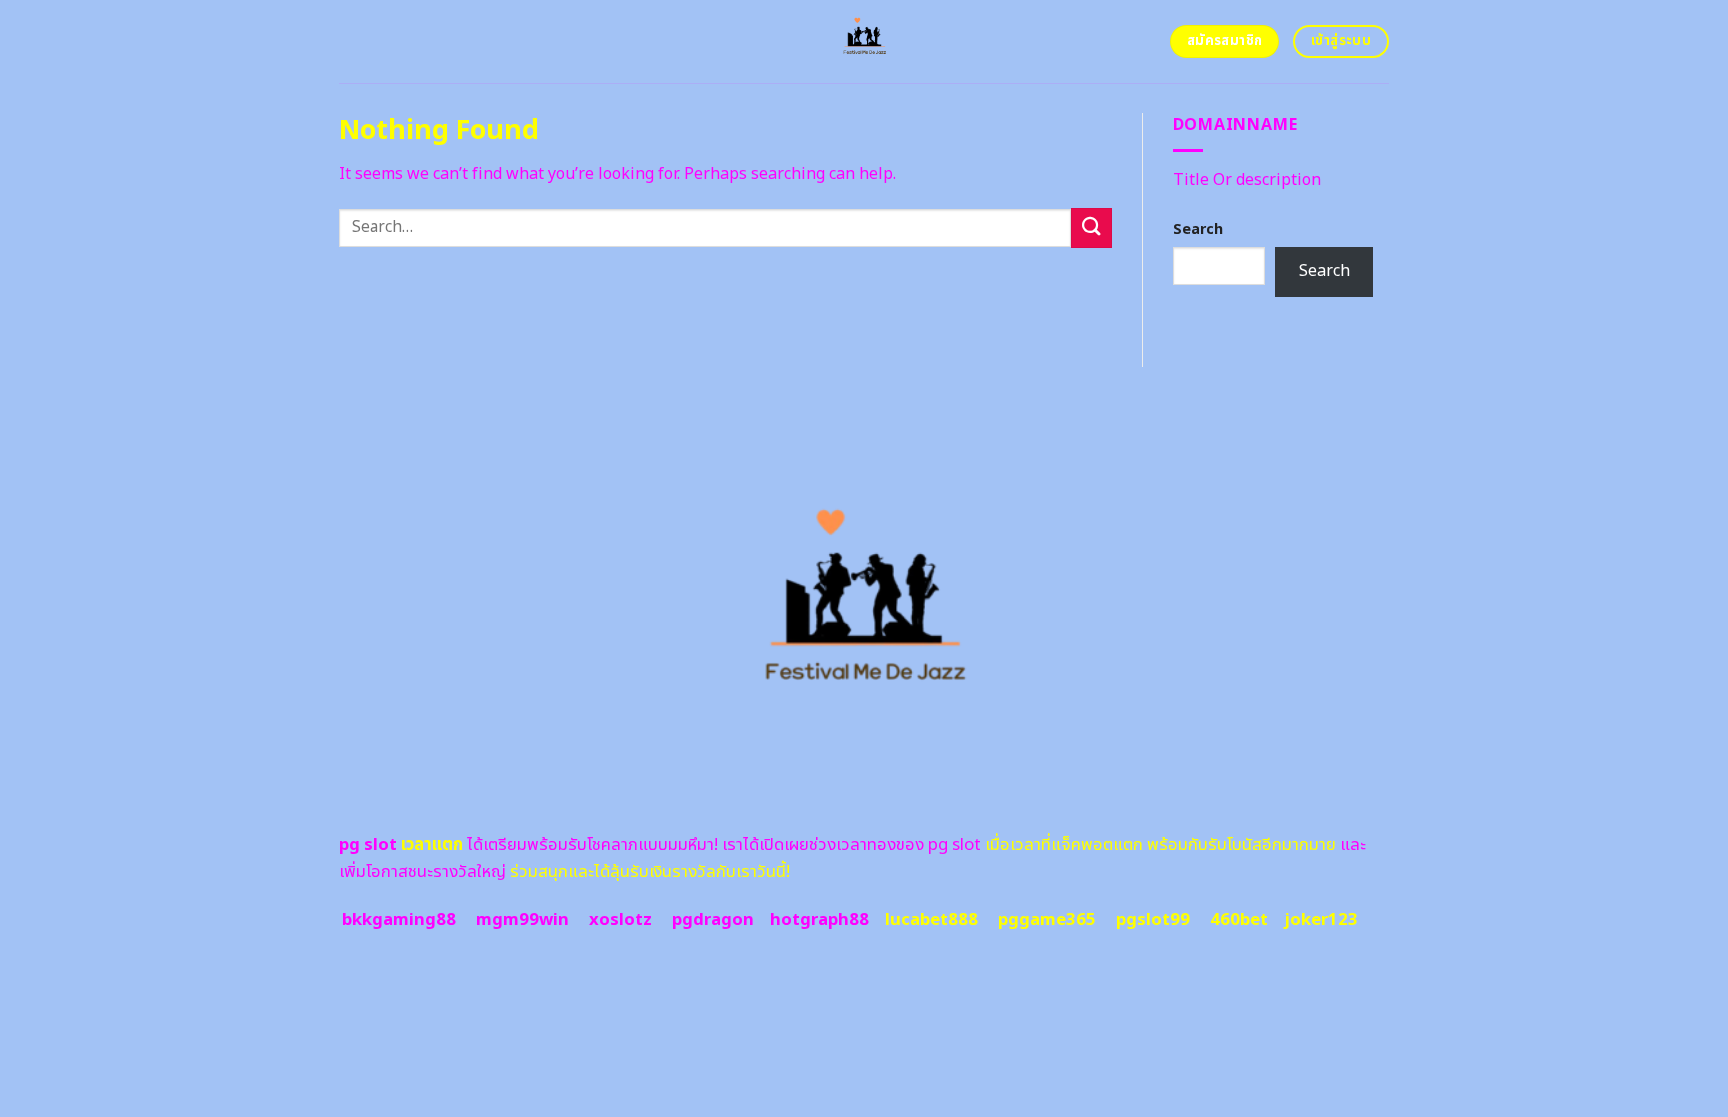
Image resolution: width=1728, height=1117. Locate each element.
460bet (1239, 920)
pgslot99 (1153, 920)
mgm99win (522, 920)
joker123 (1321, 920)
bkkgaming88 (399, 920)
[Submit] (1091, 227)
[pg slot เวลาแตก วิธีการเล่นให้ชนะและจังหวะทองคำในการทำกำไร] (864, 41)
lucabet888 (931, 920)
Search (1198, 229)
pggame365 (1047, 920)
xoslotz (620, 920)
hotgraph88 (819, 920)
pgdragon (713, 920)
